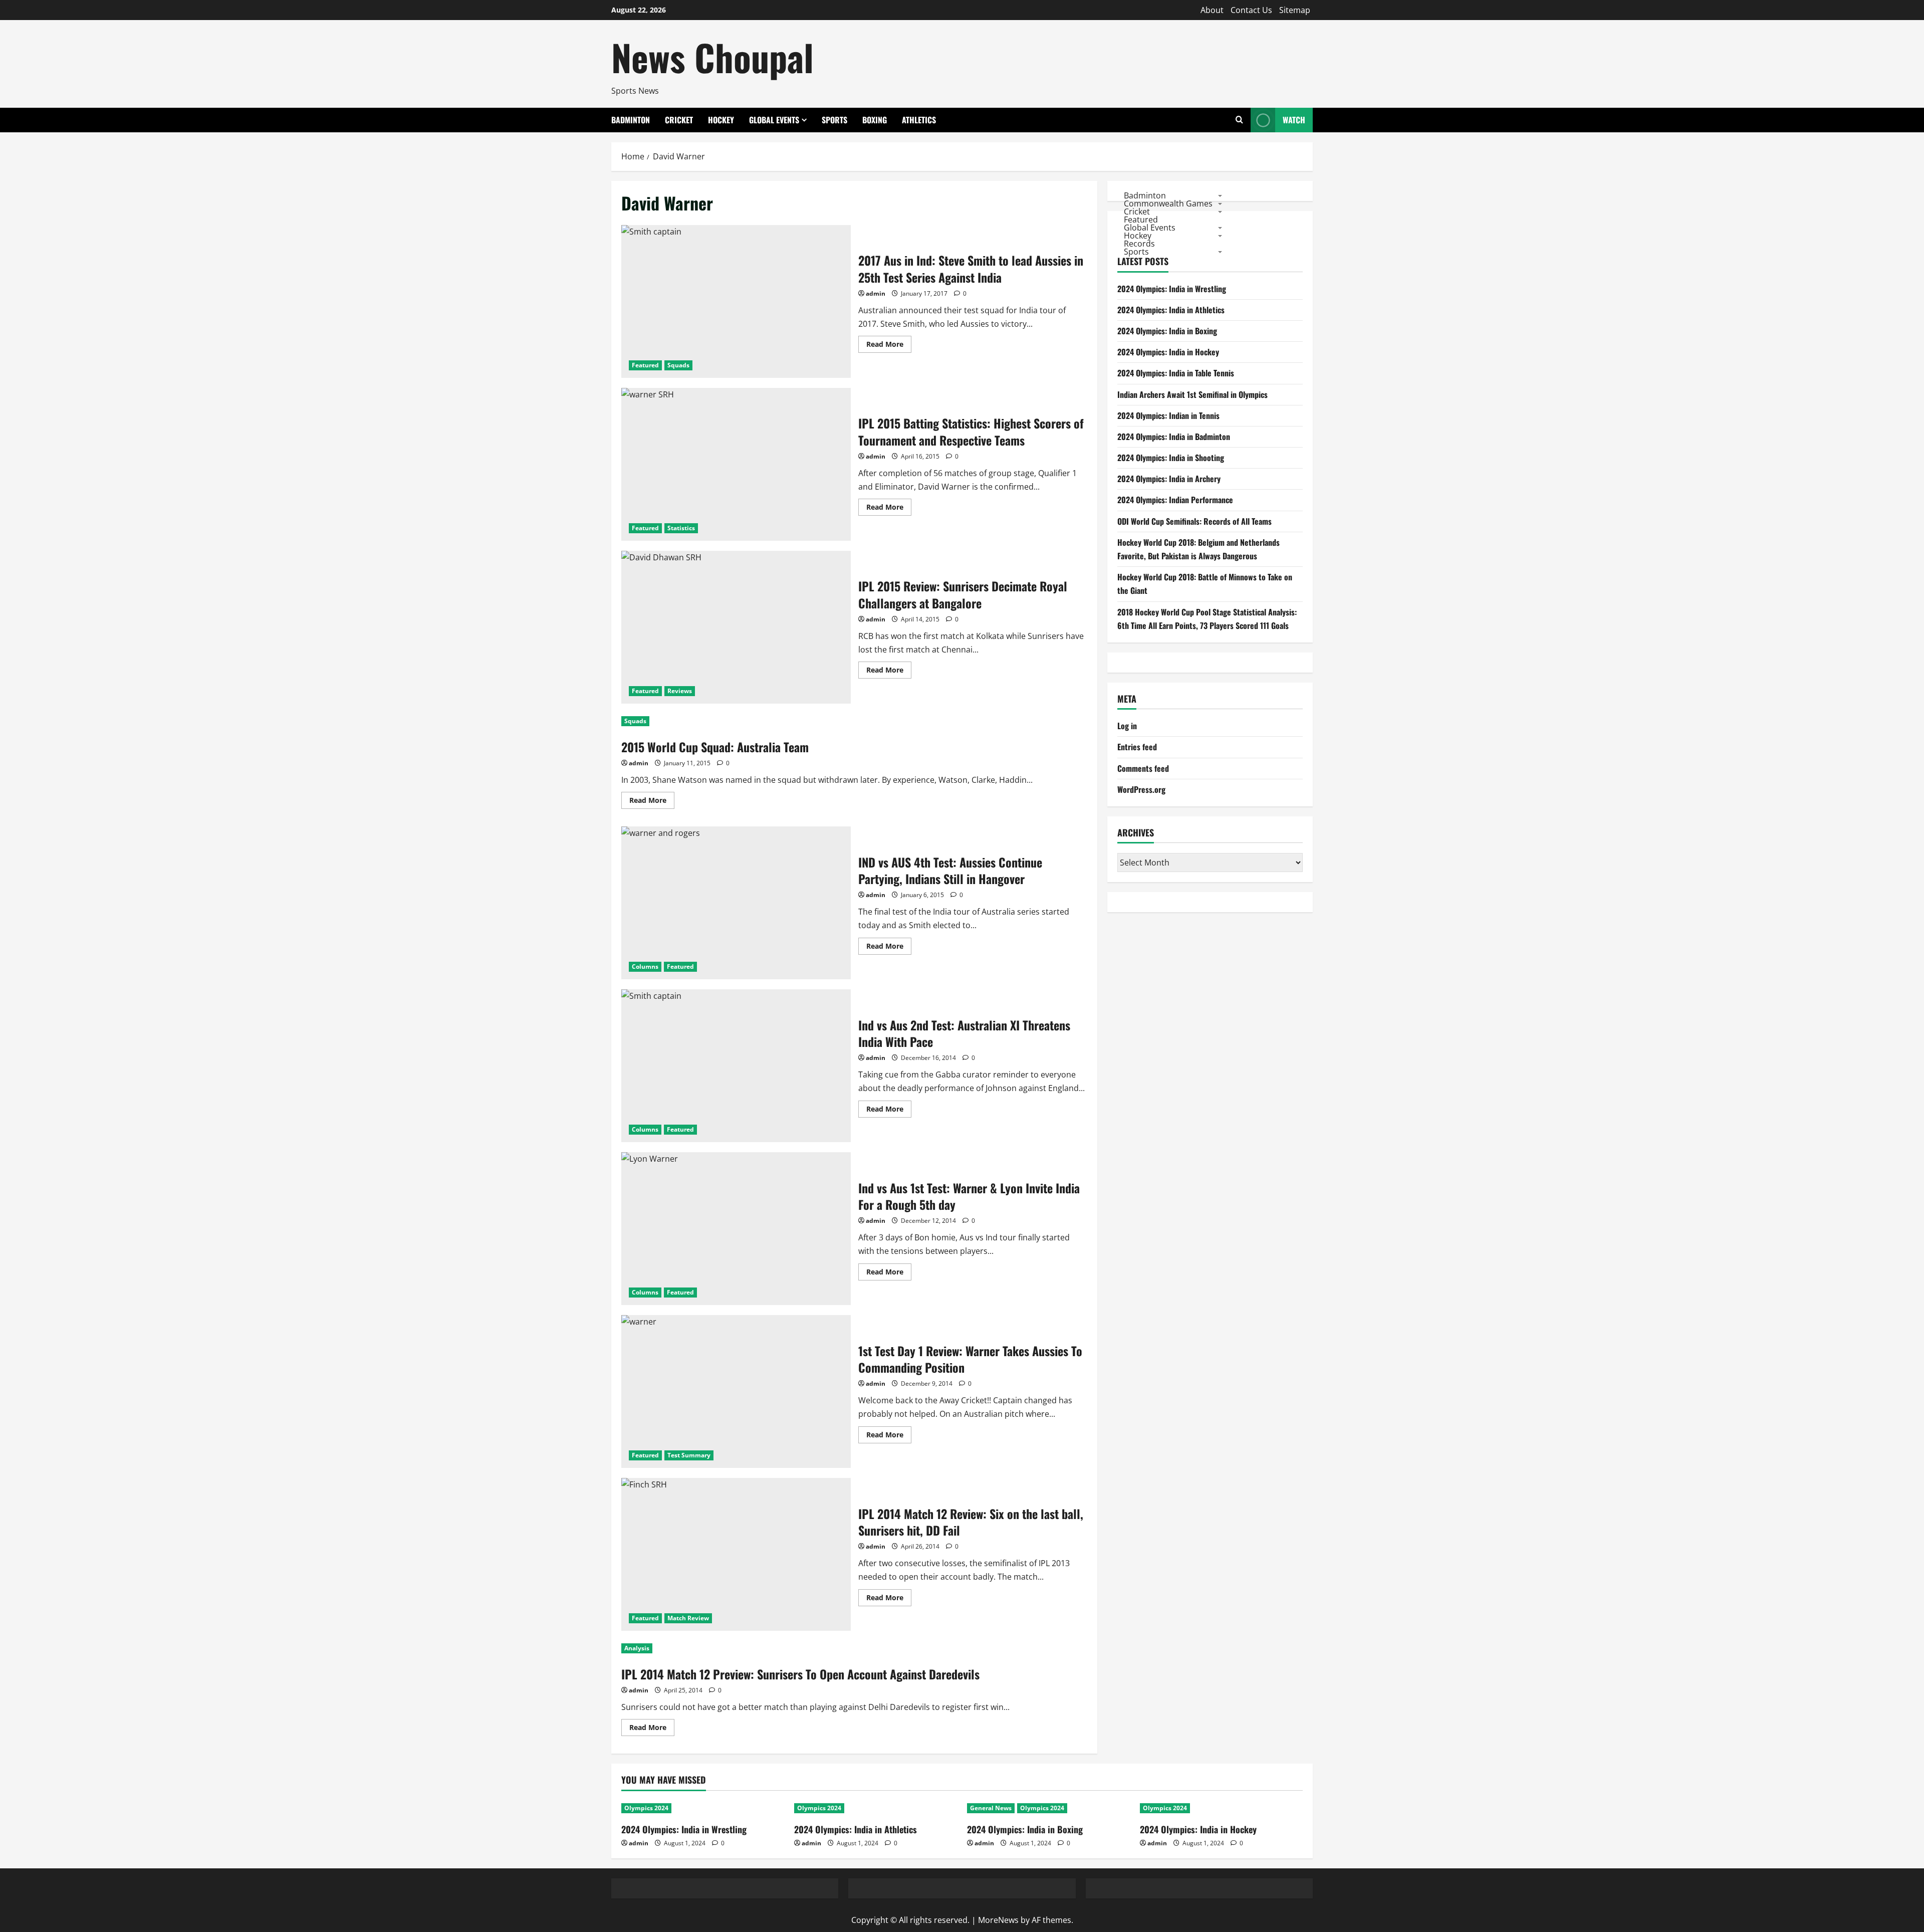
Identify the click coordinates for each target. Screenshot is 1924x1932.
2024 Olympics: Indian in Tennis (1168, 415)
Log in (1127, 726)
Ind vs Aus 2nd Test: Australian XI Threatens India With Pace (736, 1066)
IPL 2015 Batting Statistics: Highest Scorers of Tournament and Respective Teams (736, 464)
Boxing (875, 120)
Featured (645, 365)
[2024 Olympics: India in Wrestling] (703, 1808)
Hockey (721, 120)
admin (876, 293)
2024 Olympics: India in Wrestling (1172, 289)
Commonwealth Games (1168, 203)
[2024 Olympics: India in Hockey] (1221, 1808)
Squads (678, 365)
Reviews (680, 691)
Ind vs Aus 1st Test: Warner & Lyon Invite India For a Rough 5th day (736, 1229)
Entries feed (1137, 747)
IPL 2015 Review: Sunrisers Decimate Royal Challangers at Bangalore (736, 627)
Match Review (688, 1618)
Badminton (631, 120)
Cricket (679, 120)
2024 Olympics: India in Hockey (1168, 352)
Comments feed (1143, 768)
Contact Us (1251, 10)
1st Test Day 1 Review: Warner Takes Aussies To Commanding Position (736, 1391)
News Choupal (712, 57)
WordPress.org (1141, 789)
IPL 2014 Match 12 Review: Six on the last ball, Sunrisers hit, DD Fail (736, 1554)
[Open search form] (1239, 120)
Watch (1294, 120)
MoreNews (998, 1920)
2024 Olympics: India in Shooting (1171, 458)
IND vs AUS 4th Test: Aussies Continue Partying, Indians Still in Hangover (736, 903)
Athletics (919, 120)
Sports (834, 120)
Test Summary (689, 1455)
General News (991, 1808)
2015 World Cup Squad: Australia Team (715, 747)
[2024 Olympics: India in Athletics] (876, 1808)
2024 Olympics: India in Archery (1169, 479)
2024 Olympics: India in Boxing (1167, 331)
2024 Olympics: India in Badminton (1174, 437)
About (1212, 10)
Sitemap (1295, 10)
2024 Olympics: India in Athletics (1171, 310)
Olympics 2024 (646, 1808)
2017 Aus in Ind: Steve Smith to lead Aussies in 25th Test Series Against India (736, 301)
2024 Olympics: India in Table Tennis (1176, 373)
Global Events (774, 120)
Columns (645, 967)
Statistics (681, 528)
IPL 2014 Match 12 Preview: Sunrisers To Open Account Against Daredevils (800, 1674)
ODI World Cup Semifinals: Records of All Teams (1194, 521)
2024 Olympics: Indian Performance (1175, 500)
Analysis (637, 1648)
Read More (889, 346)
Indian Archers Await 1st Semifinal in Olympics (1192, 394)
